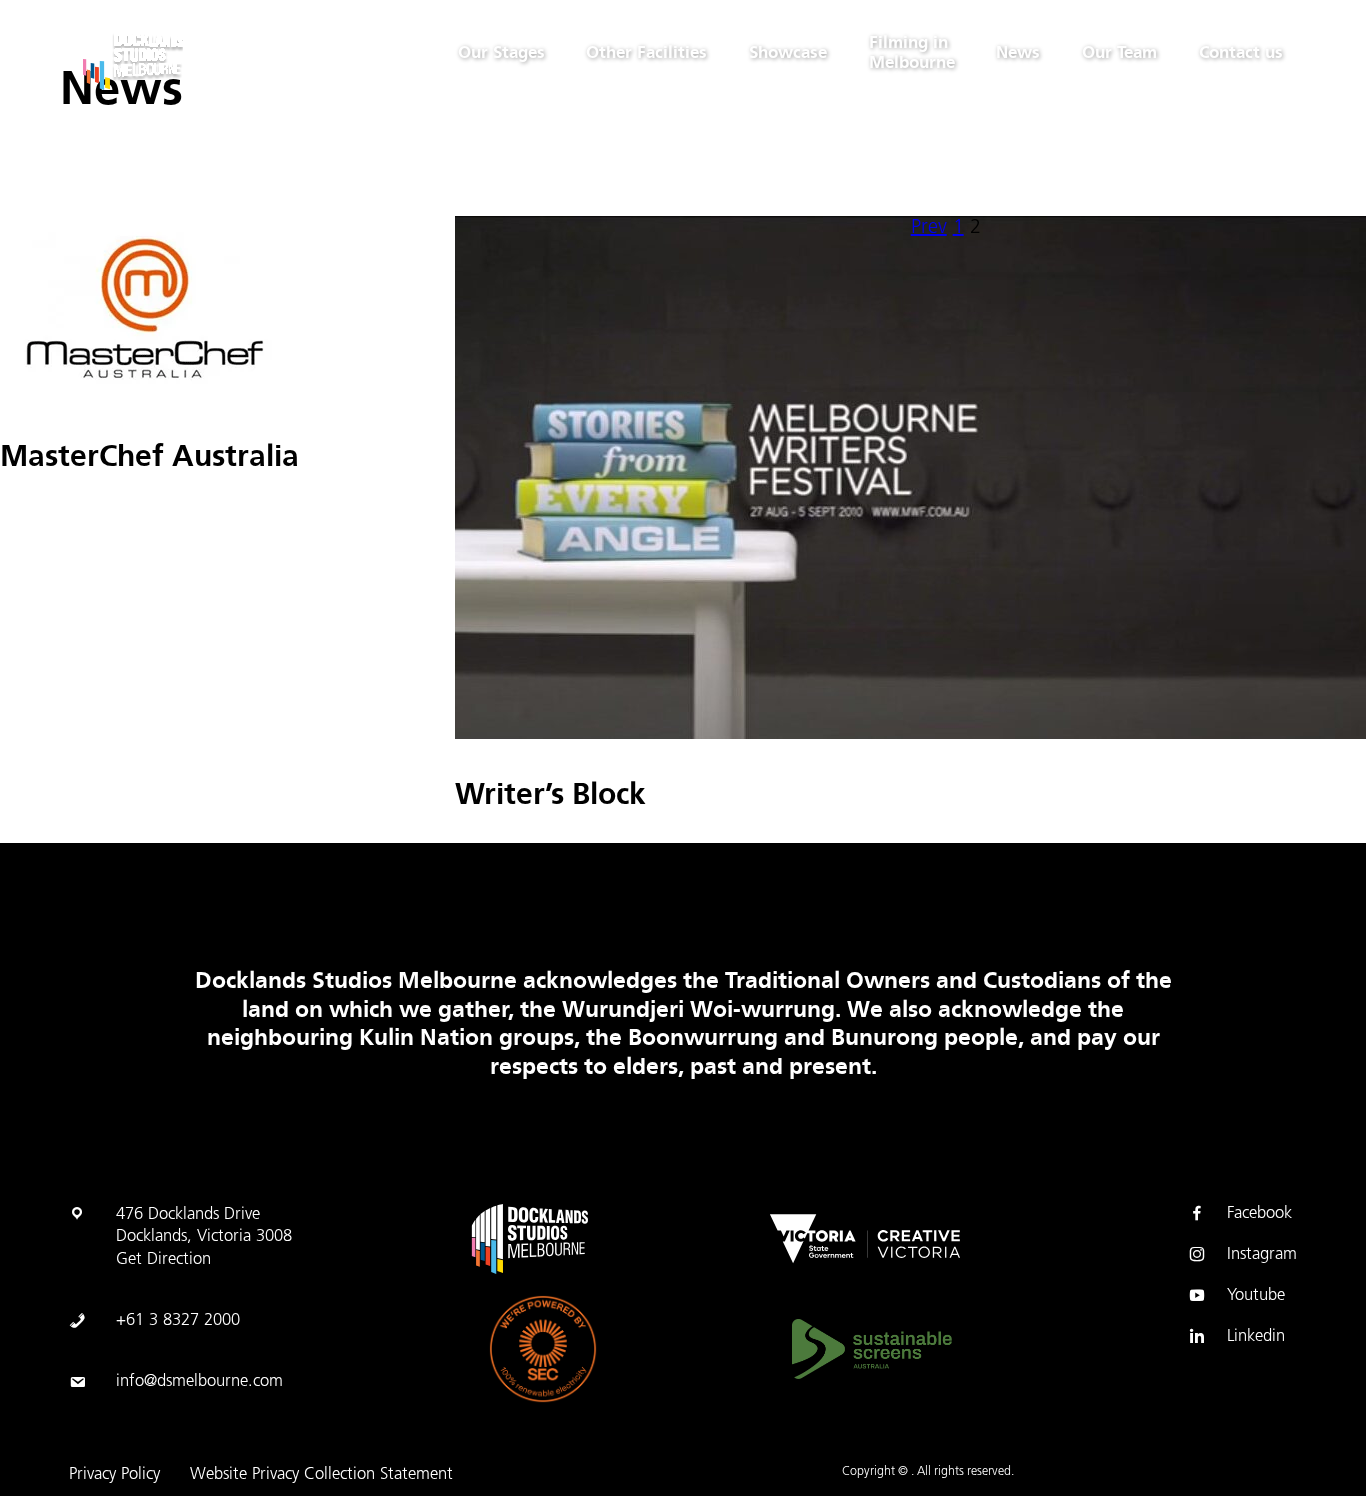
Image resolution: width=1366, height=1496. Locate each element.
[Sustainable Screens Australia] (872, 1349)
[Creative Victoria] (865, 1239)
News (1018, 52)
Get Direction (163, 1260)
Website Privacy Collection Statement (321, 1475)
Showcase (788, 52)
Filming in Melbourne (912, 52)
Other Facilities (646, 52)
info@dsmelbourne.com (199, 1382)
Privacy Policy (114, 1475)
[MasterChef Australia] (145, 396)
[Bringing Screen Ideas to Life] (183, 59)
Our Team (1119, 52)
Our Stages (501, 52)
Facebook (1259, 1214)
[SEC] (543, 1349)
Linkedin (1256, 1337)
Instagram (1262, 1255)
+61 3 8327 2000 (178, 1321)
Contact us (1241, 52)
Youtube (1256, 1296)
